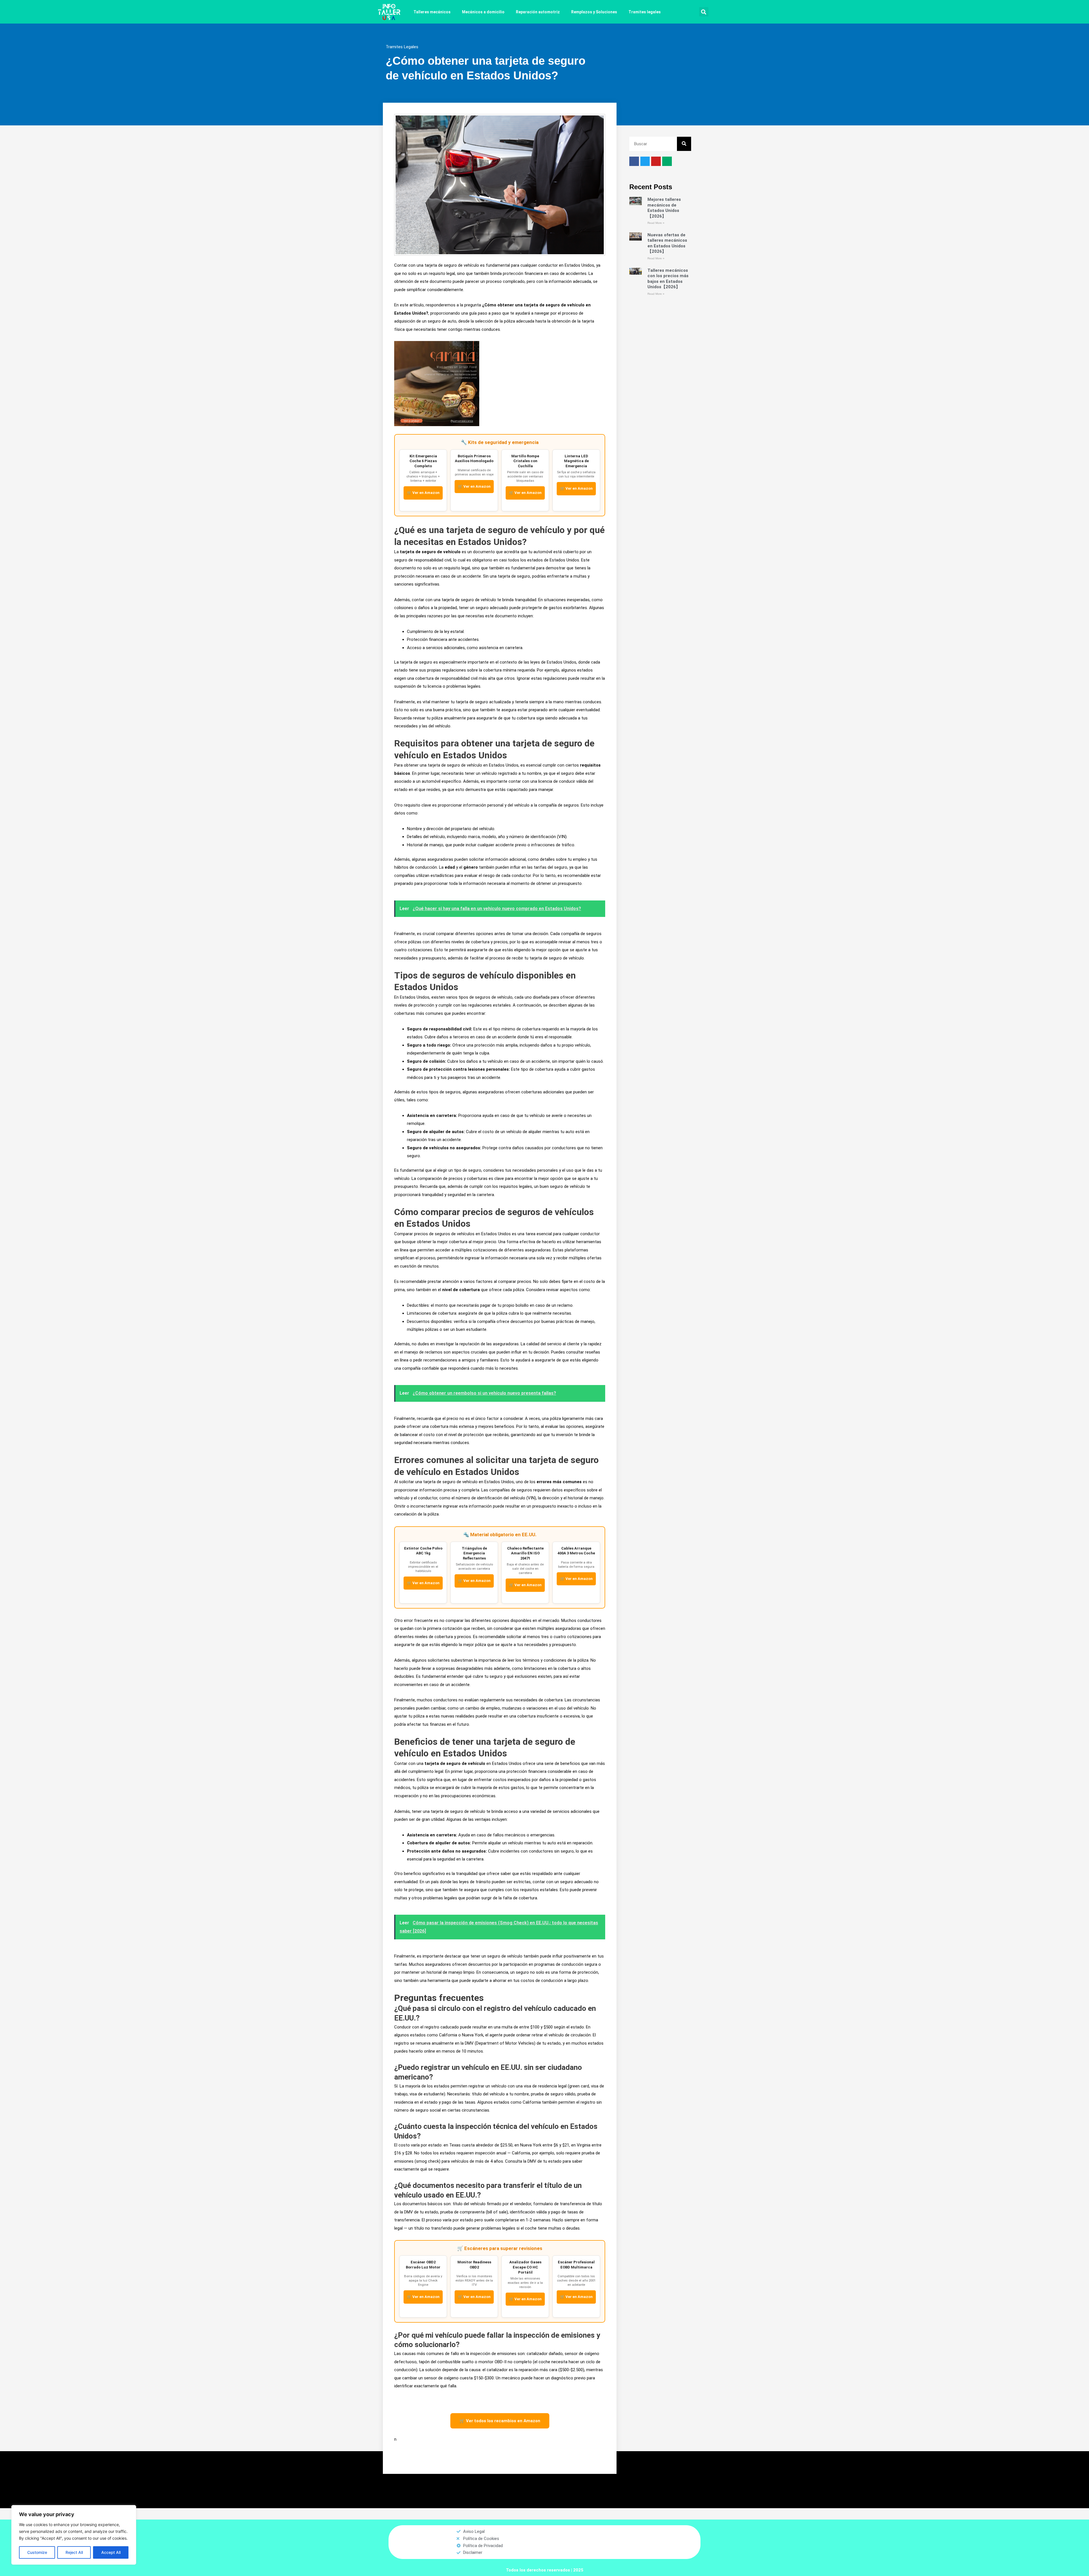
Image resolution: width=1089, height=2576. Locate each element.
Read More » (656, 223)
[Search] (684, 144)
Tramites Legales (402, 47)
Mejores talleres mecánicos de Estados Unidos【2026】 (664, 208)
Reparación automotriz (538, 12)
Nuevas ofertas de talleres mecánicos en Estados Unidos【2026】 (667, 243)
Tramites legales (645, 12)
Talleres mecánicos (432, 12)
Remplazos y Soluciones (594, 12)
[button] (704, 12)
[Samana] (437, 383)
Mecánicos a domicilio (483, 12)
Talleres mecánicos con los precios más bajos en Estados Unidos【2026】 (668, 279)
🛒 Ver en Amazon (423, 493)
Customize (37, 2552)
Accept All (111, 2552)
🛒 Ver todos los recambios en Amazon (500, 2421)
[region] (74, 2535)
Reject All (74, 2552)
